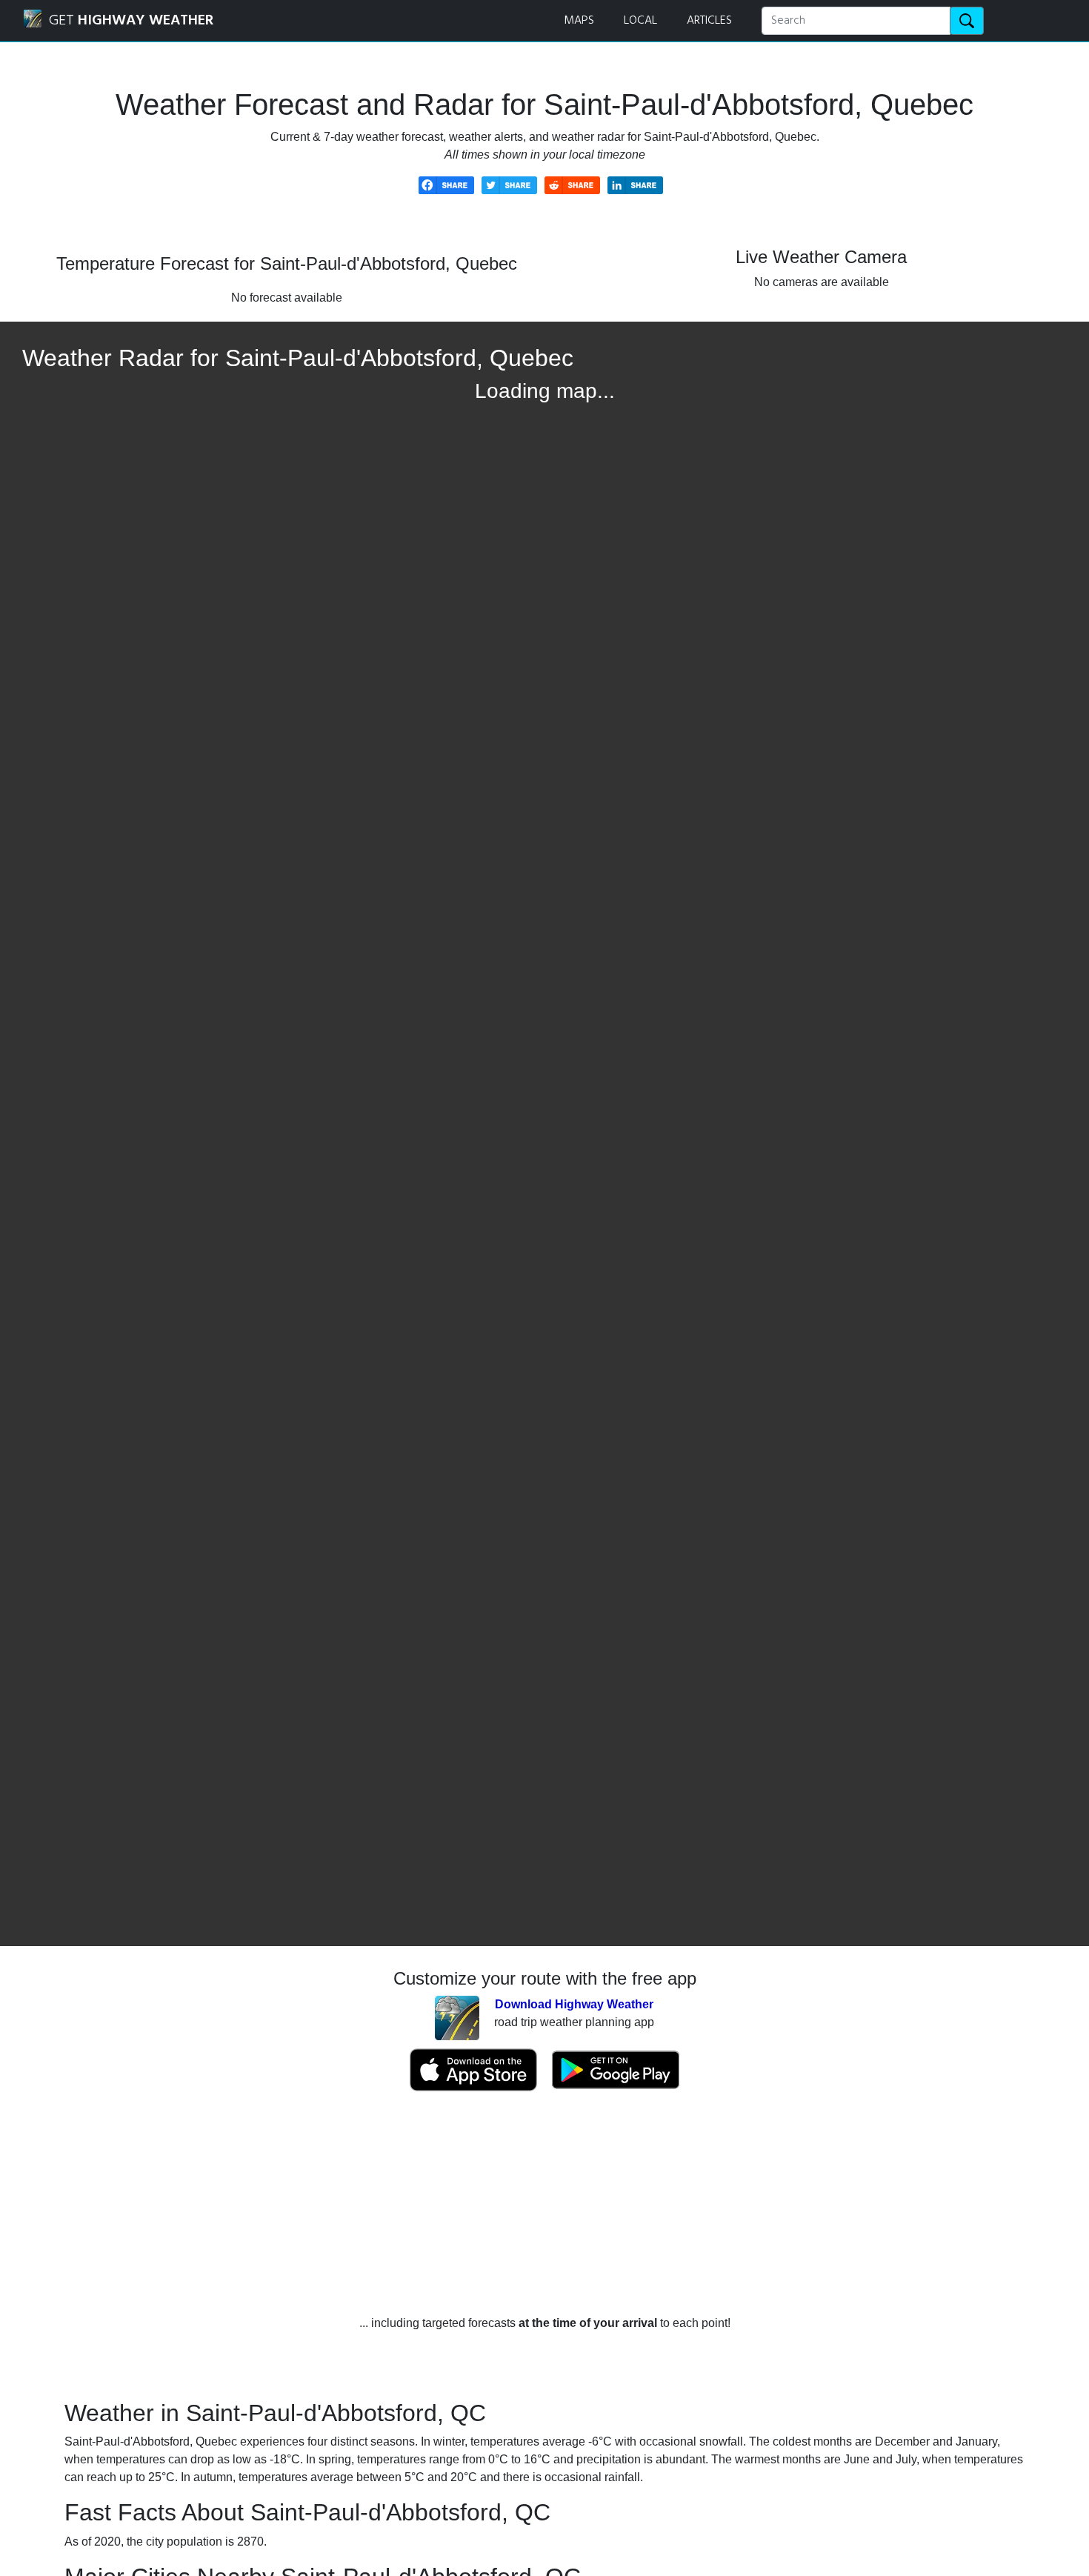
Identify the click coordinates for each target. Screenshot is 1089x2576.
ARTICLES (709, 21)
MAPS (579, 21)
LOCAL (640, 21)
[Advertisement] (544, 2203)
